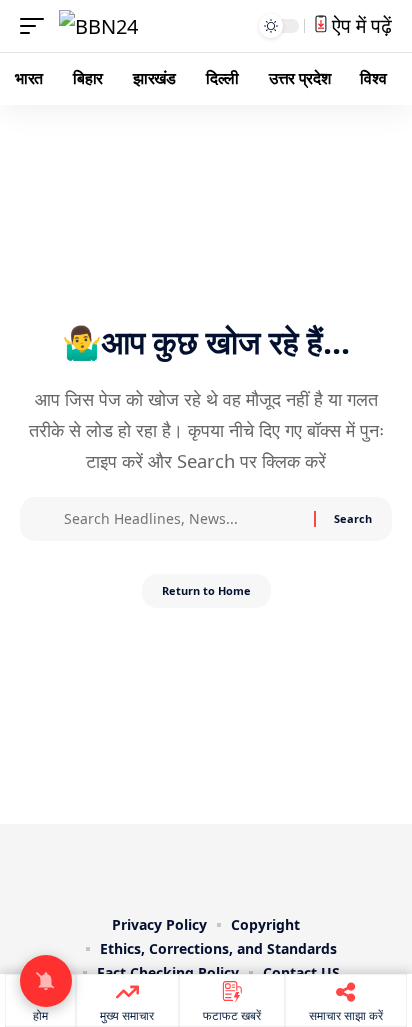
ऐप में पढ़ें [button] (359, 25)
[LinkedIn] (248, 866)
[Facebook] (136, 866)
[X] (164, 866)
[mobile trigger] (37, 26)
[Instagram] (220, 866)
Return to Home (206, 590)
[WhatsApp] (276, 866)
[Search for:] (181, 519)
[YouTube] (192, 866)
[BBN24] (98, 26)
